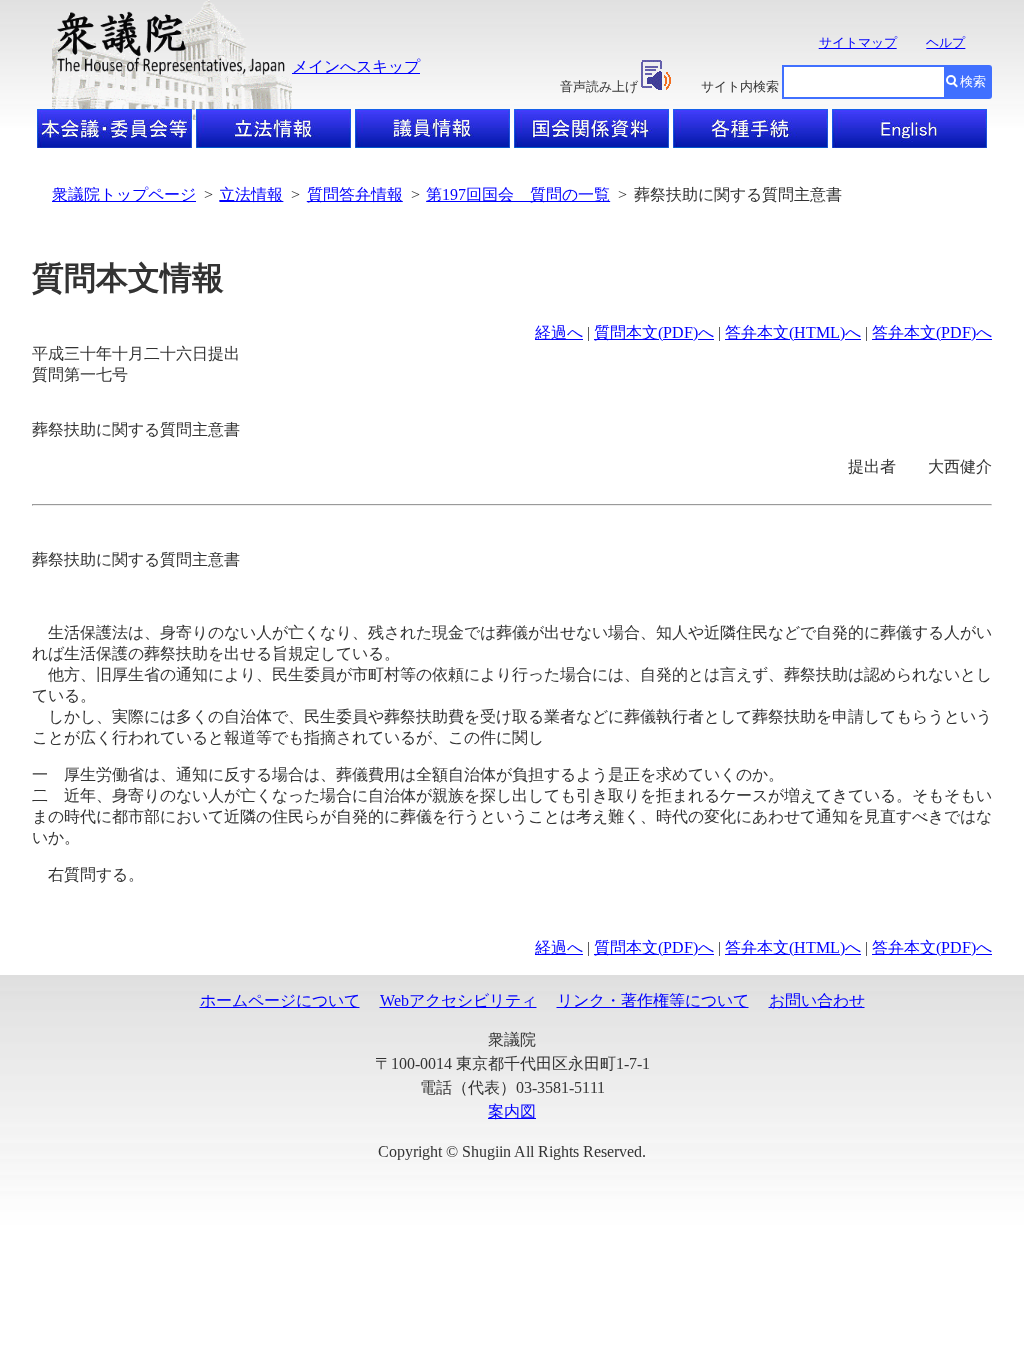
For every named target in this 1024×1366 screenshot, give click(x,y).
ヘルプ (945, 42)
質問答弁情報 (355, 194)
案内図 (512, 1111)
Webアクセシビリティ (458, 1000)
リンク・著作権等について (653, 1000)
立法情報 (251, 194)
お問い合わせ (817, 1000)
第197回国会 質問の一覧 (518, 194)
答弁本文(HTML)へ (793, 332)
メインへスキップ (356, 66)
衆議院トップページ (124, 194)
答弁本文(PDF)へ (932, 332)
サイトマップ (858, 42)
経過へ (559, 332)
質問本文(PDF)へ (654, 332)
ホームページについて (280, 1000)
